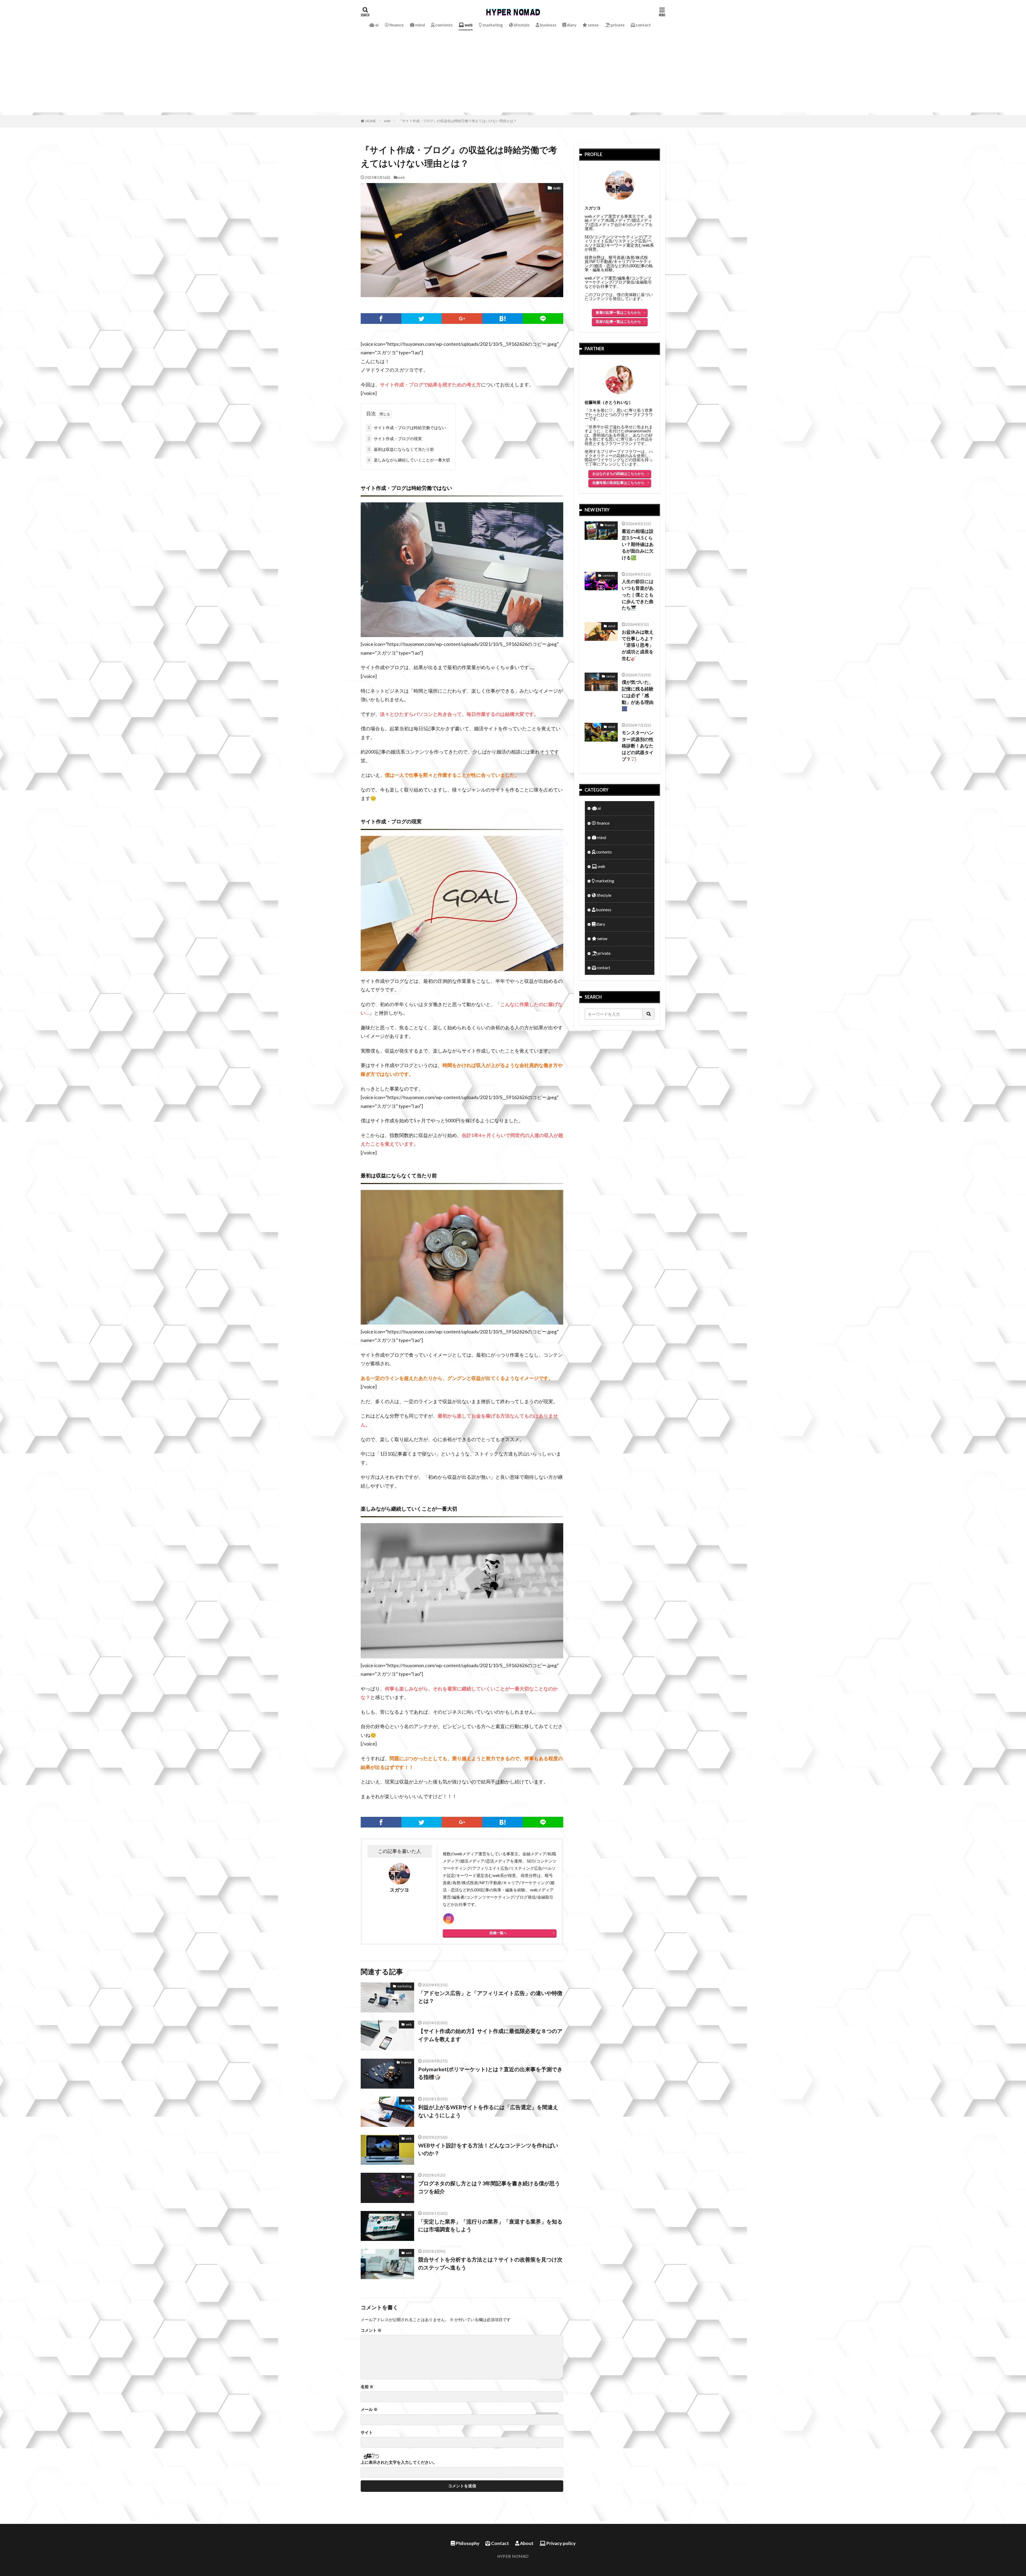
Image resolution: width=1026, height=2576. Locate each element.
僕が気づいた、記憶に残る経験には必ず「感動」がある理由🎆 (638, 695)
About (526, 2543)
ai (376, 25)
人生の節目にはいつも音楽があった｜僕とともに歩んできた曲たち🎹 (638, 595)
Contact (500, 2543)
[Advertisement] (513, 75)
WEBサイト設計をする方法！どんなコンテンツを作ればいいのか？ (488, 2149)
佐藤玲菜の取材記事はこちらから (618, 483)
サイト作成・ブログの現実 (395, 439)
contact (643, 25)
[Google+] (462, 319)
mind (420, 25)
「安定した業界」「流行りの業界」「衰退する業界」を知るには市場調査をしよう (490, 2225)
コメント (371, 2330)
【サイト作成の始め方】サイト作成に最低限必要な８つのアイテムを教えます (490, 2035)
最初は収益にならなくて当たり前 (401, 449)
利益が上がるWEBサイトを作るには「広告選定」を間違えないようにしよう (488, 2111)
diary (571, 25)
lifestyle (521, 25)
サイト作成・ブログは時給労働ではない (407, 428)
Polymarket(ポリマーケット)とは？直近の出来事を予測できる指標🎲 (490, 2073)
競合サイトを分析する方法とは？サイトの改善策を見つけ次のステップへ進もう (490, 2263)
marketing (492, 25)
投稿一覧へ (498, 1933)
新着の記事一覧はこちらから (618, 312)
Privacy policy (561, 2543)
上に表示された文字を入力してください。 (399, 2462)
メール (369, 2409)
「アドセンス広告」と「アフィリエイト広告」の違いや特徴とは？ (490, 1997)
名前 (367, 2387)
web (468, 25)
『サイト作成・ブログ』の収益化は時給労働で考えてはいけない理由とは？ (458, 121)
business (548, 25)
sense (593, 25)
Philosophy (467, 2543)
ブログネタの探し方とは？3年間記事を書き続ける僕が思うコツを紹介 (489, 2187)
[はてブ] (503, 319)
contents (444, 25)
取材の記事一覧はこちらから (618, 321)
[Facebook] (381, 319)
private (617, 25)
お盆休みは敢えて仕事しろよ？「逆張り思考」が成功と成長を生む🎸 (638, 645)
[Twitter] (422, 319)
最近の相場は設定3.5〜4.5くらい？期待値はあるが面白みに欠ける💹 (638, 544)
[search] (649, 1014)
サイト (367, 2432)
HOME (371, 121)
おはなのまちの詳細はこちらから (618, 474)
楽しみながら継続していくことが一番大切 (409, 460)
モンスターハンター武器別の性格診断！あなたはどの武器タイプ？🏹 (638, 746)
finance (396, 25)
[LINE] (543, 319)
